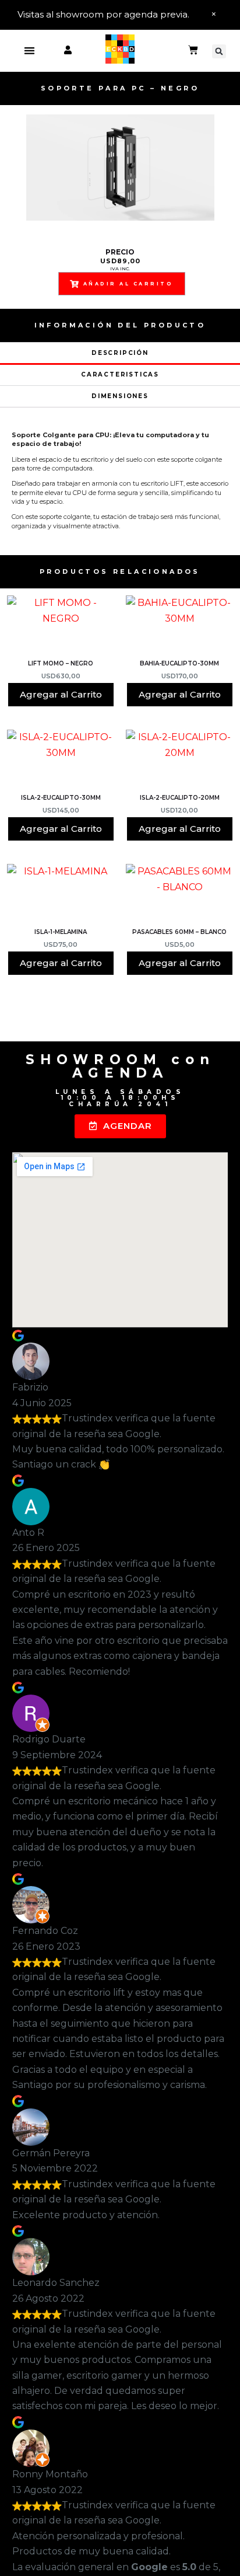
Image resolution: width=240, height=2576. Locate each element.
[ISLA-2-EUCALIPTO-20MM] (179, 760)
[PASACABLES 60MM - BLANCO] (179, 894)
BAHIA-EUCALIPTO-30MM (179, 663)
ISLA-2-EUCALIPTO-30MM (61, 798)
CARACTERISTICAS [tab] (120, 374)
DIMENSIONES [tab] (120, 396)
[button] (29, 51)
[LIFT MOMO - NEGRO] (61, 626)
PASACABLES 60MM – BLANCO (179, 932)
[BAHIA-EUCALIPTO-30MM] (179, 626)
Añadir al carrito (128, 284)
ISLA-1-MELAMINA (61, 932)
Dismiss (214, 15)
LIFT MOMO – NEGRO (61, 663)
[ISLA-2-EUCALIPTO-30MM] (61, 760)
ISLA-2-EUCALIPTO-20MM (180, 798)
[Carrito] (193, 51)
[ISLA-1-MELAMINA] (61, 894)
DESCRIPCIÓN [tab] (120, 353)
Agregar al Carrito (61, 694)
